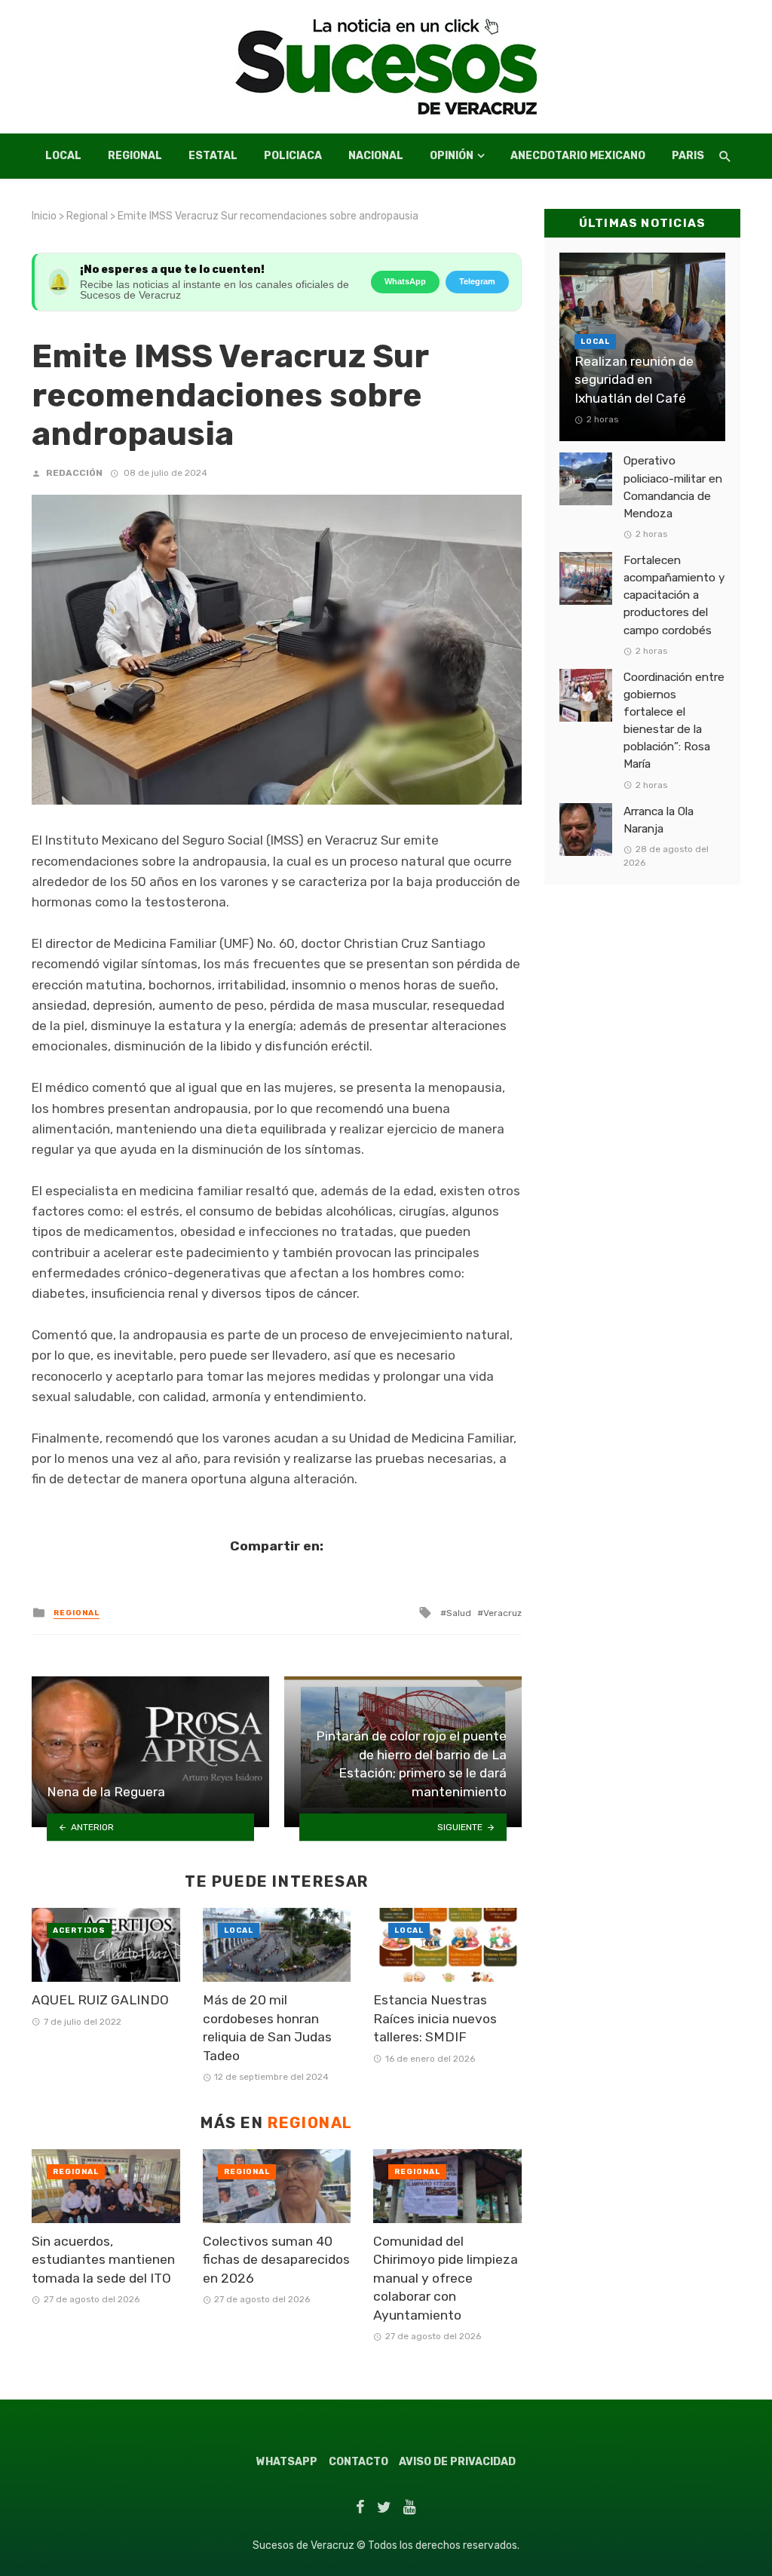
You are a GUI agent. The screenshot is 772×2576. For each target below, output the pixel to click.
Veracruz (502, 1613)
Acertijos (79, 1930)
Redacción (74, 473)
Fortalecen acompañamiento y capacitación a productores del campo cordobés (674, 595)
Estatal (213, 156)
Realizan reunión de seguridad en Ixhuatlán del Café (634, 380)
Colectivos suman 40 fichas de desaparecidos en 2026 (276, 2260)
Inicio (44, 216)
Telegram (477, 281)
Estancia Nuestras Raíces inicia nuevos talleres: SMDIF (435, 2018)
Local (63, 156)
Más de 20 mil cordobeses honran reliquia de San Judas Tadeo (267, 2028)
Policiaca (293, 156)
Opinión (452, 156)
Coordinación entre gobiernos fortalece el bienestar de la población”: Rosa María (674, 721)
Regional (135, 156)
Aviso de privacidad (457, 2462)
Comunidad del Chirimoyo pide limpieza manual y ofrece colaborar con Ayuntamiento (446, 2278)
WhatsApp (405, 281)
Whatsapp (287, 2462)
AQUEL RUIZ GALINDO (102, 2000)
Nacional (376, 156)
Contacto (358, 2462)
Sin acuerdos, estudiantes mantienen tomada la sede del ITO (103, 2260)
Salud (459, 1613)
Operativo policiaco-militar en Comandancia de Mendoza (673, 487)
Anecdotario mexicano (578, 156)
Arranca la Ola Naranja (659, 820)
